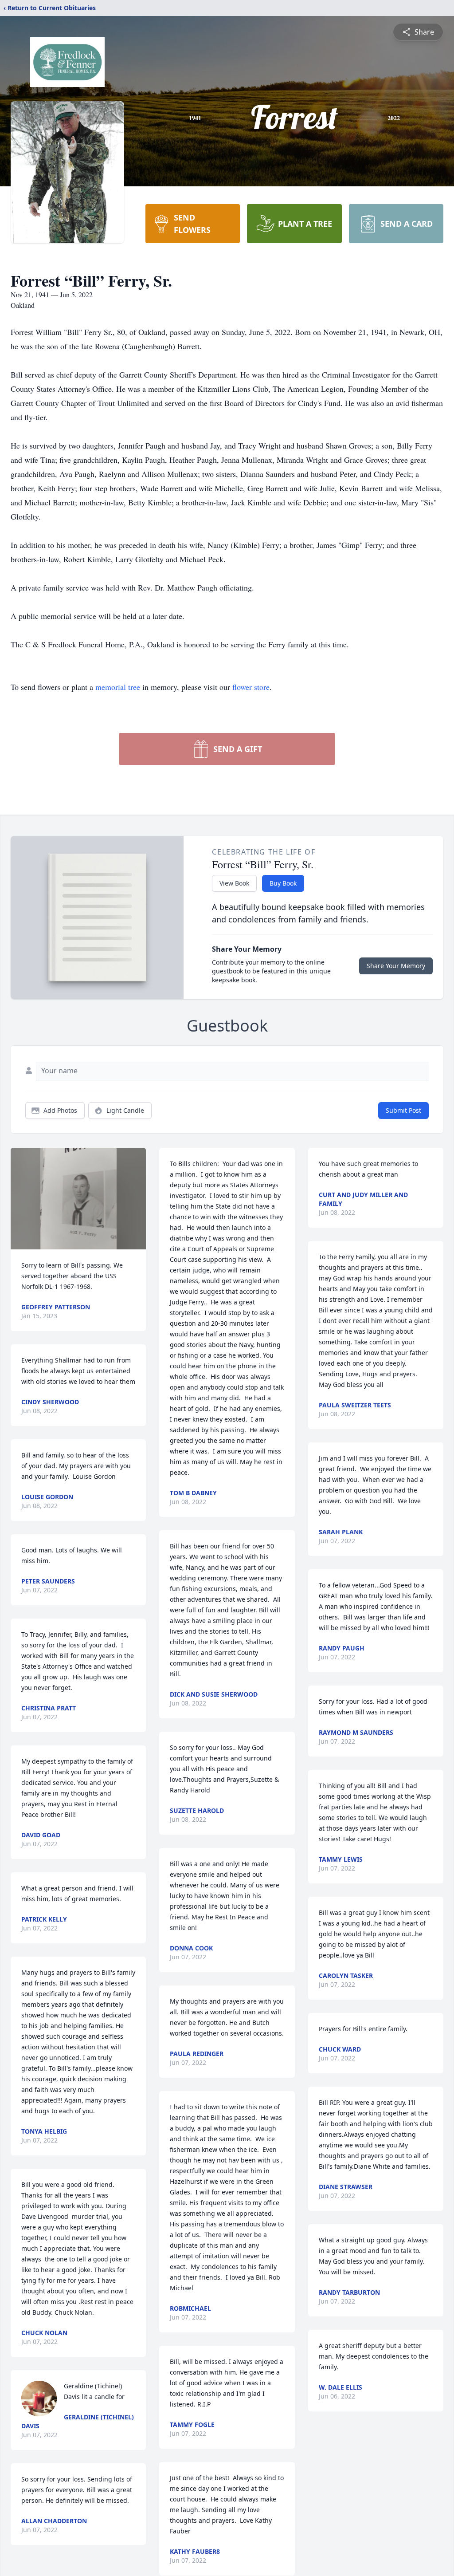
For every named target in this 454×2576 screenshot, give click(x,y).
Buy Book (283, 883)
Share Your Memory (396, 966)
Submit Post (403, 1110)
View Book (234, 883)
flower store (251, 687)
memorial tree (118, 687)
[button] (78, 1199)
